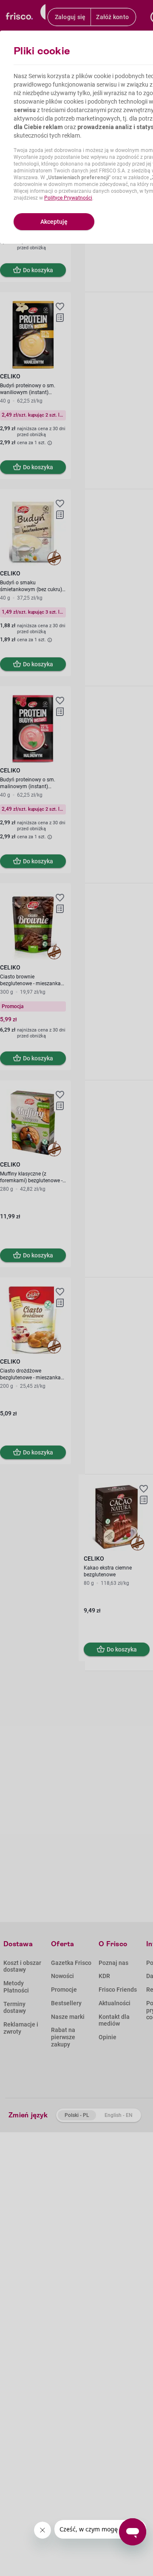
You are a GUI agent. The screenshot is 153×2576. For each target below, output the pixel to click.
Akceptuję (54, 222)
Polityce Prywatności (68, 198)
